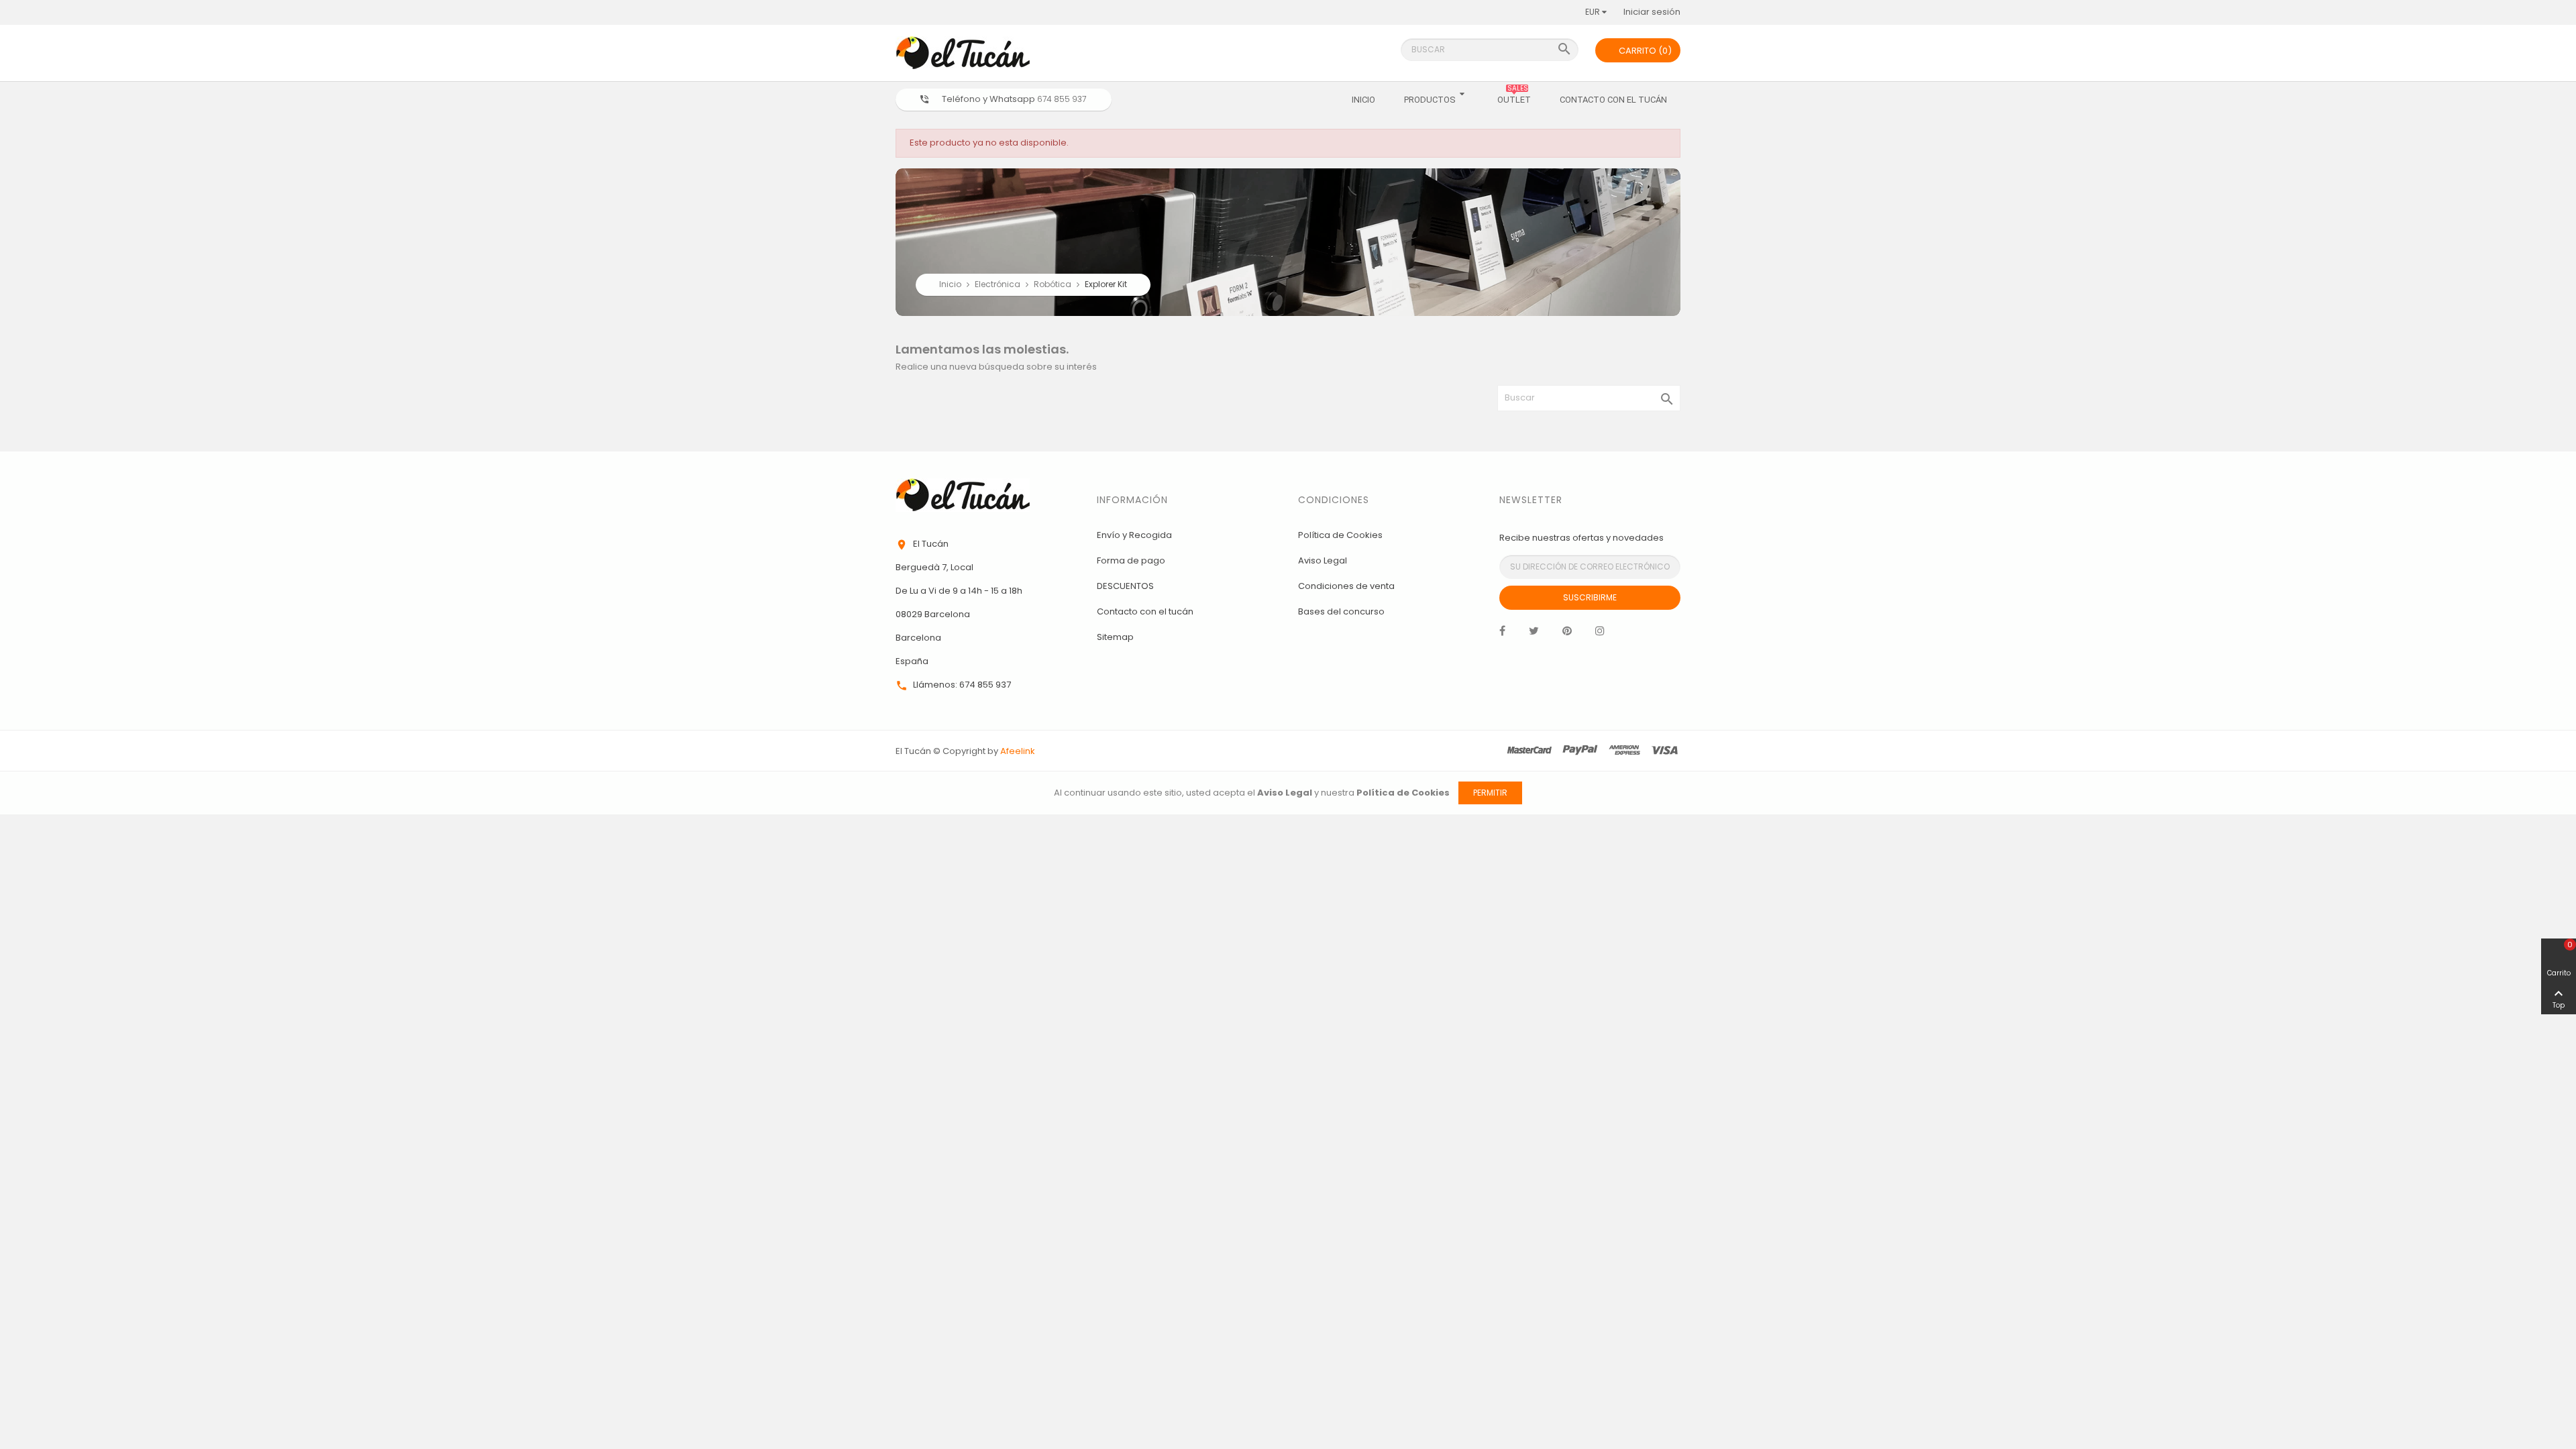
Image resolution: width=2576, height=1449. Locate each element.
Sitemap (1115, 637)
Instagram (1600, 634)
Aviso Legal (1323, 560)
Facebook (1502, 634)
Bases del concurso (1341, 611)
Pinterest (1567, 634)
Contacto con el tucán (1145, 611)
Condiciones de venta (1346, 586)
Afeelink (1018, 751)
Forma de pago (1131, 560)
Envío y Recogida (1134, 535)
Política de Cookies (1340, 535)
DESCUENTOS (1125, 586)
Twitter (1534, 634)
